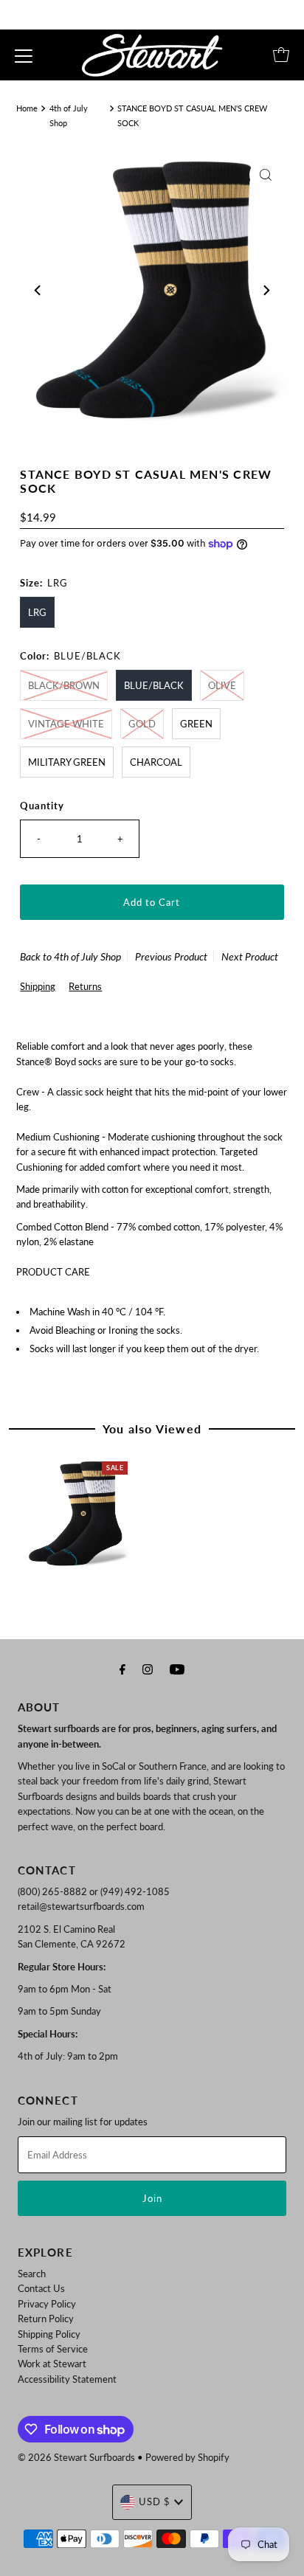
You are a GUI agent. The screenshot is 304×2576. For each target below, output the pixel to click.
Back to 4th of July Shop (70, 956)
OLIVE (222, 685)
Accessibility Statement (67, 2379)
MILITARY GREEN (67, 762)
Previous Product (171, 956)
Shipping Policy (49, 2334)
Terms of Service (53, 2349)
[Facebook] (122, 1669)
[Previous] (38, 291)
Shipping (38, 986)
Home (27, 108)
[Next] (266, 291)
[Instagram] (148, 1669)
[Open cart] (281, 55)
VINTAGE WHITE (66, 724)
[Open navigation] (24, 55)
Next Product (250, 956)
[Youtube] (177, 1669)
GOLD (142, 724)
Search (32, 2274)
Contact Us (41, 2288)
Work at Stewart (52, 2364)
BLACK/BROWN (64, 685)
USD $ (155, 2501)
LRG (37, 612)
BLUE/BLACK (154, 685)
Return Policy (46, 2319)
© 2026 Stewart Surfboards (76, 2457)
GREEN (196, 724)
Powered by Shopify (187, 2457)
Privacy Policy (47, 2304)
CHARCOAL (156, 762)
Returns (85, 986)
